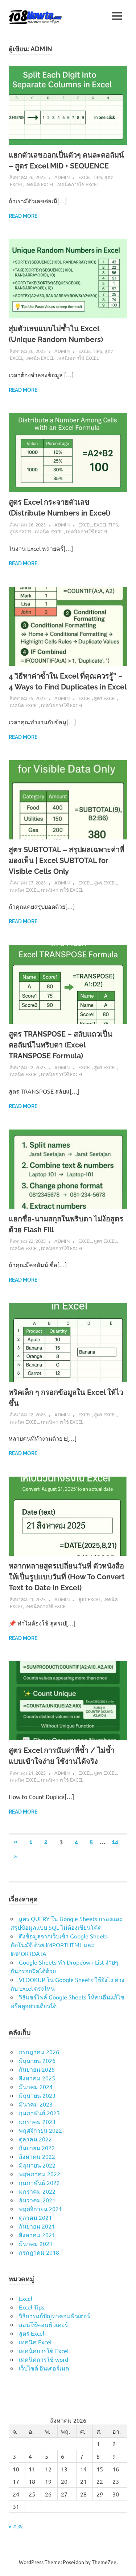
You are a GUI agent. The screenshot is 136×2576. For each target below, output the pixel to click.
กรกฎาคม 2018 (39, 2252)
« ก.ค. (16, 2526)
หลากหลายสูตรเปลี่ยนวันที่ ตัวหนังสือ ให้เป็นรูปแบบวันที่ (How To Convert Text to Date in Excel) (67, 1577)
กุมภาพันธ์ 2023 (39, 2113)
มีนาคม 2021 (36, 2243)
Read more (23, 216)
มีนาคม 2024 (36, 2087)
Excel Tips (90, 177)
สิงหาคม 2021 (37, 2235)
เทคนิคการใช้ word (44, 2359)
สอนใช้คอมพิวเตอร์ (44, 2324)
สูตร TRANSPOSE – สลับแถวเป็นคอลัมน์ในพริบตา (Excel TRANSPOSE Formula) (61, 1045)
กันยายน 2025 (37, 2069)
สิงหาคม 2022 (37, 2156)
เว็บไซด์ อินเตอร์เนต (44, 2368)
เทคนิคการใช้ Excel (78, 184)
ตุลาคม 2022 (35, 2139)
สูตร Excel (21, 531)
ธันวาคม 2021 (37, 2200)
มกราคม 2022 (37, 2191)
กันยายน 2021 (37, 2226)
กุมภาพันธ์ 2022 (39, 2182)
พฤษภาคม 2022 (40, 2174)
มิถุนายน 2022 (37, 2165)
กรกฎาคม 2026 (39, 2052)
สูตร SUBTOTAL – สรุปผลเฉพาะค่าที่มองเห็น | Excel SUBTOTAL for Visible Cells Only (67, 860)
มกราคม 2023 (37, 2121)
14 (115, 1842)
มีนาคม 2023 (36, 2104)
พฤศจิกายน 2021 (40, 2209)
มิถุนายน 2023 (37, 2095)
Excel (85, 524)
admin (62, 177)
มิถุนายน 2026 (37, 2060)
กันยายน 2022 (37, 2148)
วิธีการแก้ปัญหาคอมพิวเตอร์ (55, 2316)
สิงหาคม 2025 (37, 2078)
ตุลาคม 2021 (35, 2217)
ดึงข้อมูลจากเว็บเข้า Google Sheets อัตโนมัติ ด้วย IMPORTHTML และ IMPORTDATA (59, 1945)
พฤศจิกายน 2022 (40, 2130)
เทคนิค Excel (40, 184)
